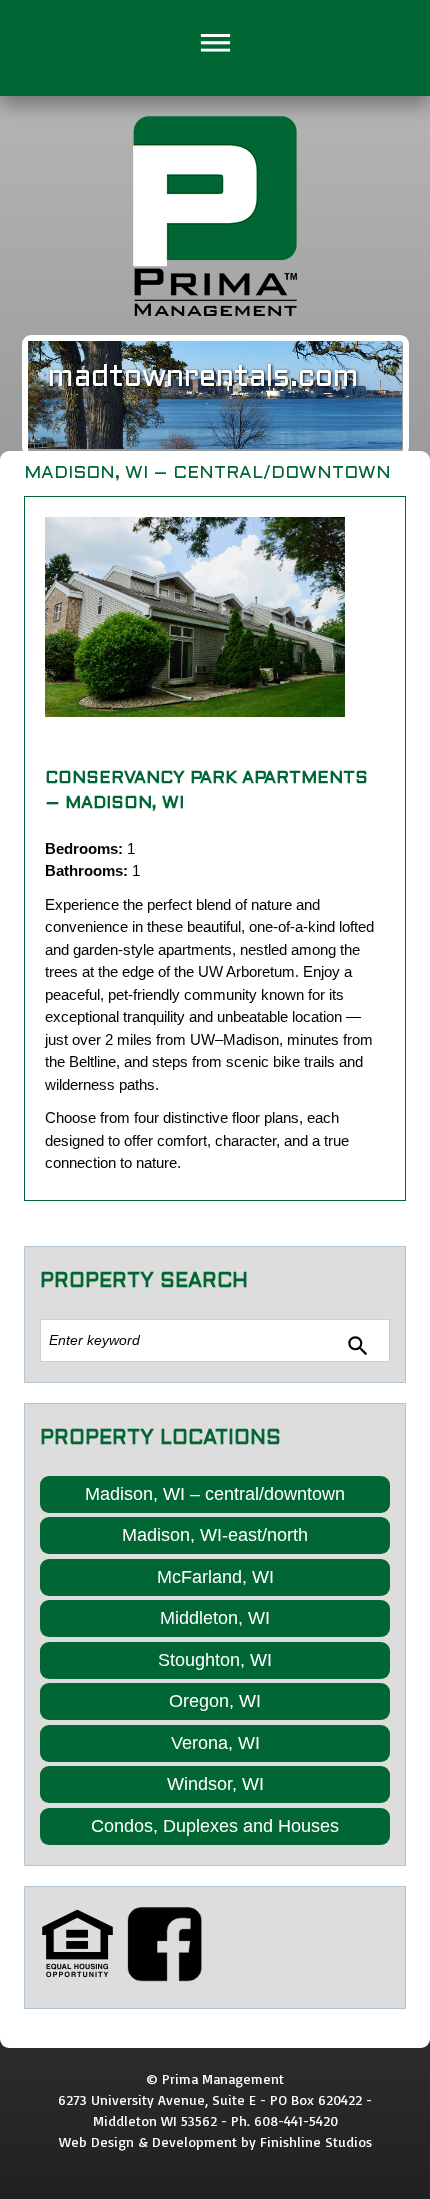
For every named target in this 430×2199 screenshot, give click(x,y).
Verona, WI (215, 1743)
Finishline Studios (316, 2141)
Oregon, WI (215, 1701)
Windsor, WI (215, 1784)
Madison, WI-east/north (215, 1535)
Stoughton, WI (215, 1660)
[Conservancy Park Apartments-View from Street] (195, 617)
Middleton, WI (215, 1618)
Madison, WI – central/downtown (215, 1494)
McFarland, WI (215, 1577)
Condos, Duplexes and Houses (215, 1826)
